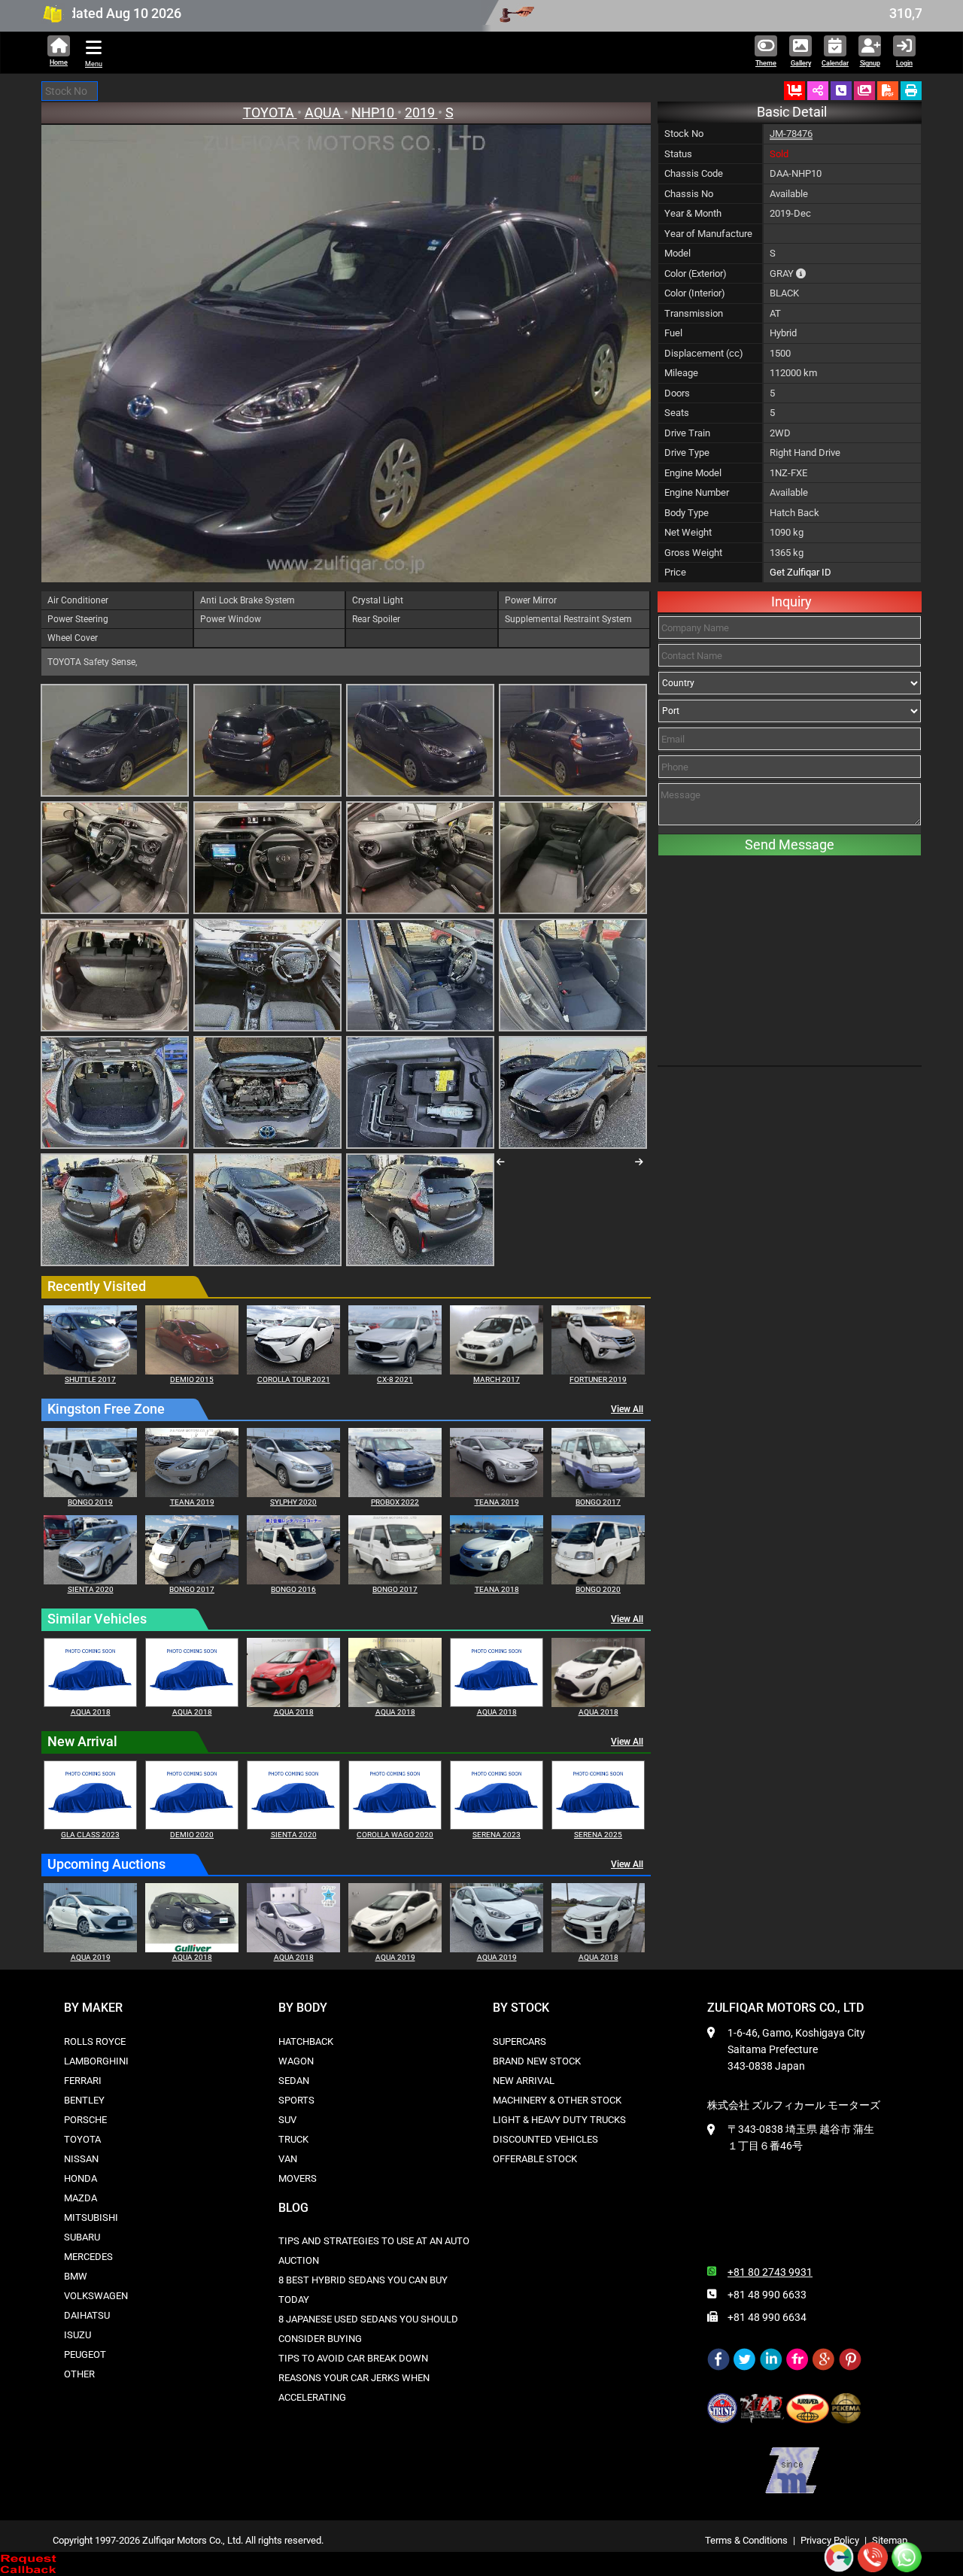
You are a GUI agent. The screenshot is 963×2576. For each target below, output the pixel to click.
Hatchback (306, 2041)
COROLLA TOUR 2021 (294, 1379)
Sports (296, 2100)
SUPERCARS (519, 2041)
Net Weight (688, 532)
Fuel (673, 333)
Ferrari (83, 2081)
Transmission (694, 313)
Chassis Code (694, 173)
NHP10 (374, 112)
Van (288, 2159)
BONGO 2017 (598, 1502)
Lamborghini (96, 2061)
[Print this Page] (911, 91)
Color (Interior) (695, 293)
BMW (76, 2276)
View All (627, 1409)
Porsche (85, 2120)
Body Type (687, 513)
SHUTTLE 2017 (90, 1379)
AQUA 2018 (91, 1712)
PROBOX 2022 (395, 1502)
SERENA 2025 (598, 1835)
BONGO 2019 (90, 1502)
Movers (298, 2178)
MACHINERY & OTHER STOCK (557, 2100)
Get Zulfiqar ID (800, 572)
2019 (421, 112)
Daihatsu (87, 2315)
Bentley (84, 2100)
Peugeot (85, 2354)
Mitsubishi (91, 2218)
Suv (287, 2120)
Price (675, 572)
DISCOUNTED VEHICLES (545, 2139)
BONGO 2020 (598, 1589)
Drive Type (687, 453)
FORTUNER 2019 (598, 1379)
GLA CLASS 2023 (90, 1835)
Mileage (681, 373)
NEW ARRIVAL (524, 2081)
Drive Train (687, 433)
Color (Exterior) (696, 273)
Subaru (82, 2237)
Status (678, 154)
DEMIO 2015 (192, 1379)
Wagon (296, 2061)
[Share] (818, 91)
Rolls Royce (95, 2041)
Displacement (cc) (704, 353)
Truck (293, 2139)
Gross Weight (693, 553)
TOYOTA (270, 112)
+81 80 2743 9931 (770, 2272)
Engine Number (697, 492)
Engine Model (693, 473)
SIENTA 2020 (91, 1589)
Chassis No (689, 194)
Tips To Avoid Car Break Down (353, 2358)
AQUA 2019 (91, 1957)
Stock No (684, 134)
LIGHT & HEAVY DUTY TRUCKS (559, 2120)
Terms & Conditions (746, 2540)
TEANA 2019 (192, 1502)
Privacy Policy (830, 2540)
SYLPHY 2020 (293, 1502)
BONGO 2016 (293, 1589)
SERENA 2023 (497, 1835)
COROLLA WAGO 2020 (395, 1835)
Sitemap (890, 2540)
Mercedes (88, 2257)
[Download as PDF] (888, 91)
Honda (81, 2178)
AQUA (324, 112)
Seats (677, 413)
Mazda (81, 2198)
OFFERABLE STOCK (535, 2159)
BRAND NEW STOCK (537, 2061)
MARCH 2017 (497, 1379)
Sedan (294, 2081)
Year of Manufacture (708, 234)
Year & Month (693, 213)
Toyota (82, 2139)
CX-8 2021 (395, 1379)
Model (677, 253)
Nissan (81, 2159)
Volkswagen (96, 2296)
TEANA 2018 (497, 1589)
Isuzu (77, 2335)
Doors (677, 393)
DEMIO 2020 (192, 1835)
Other (79, 2374)
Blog (293, 2208)
